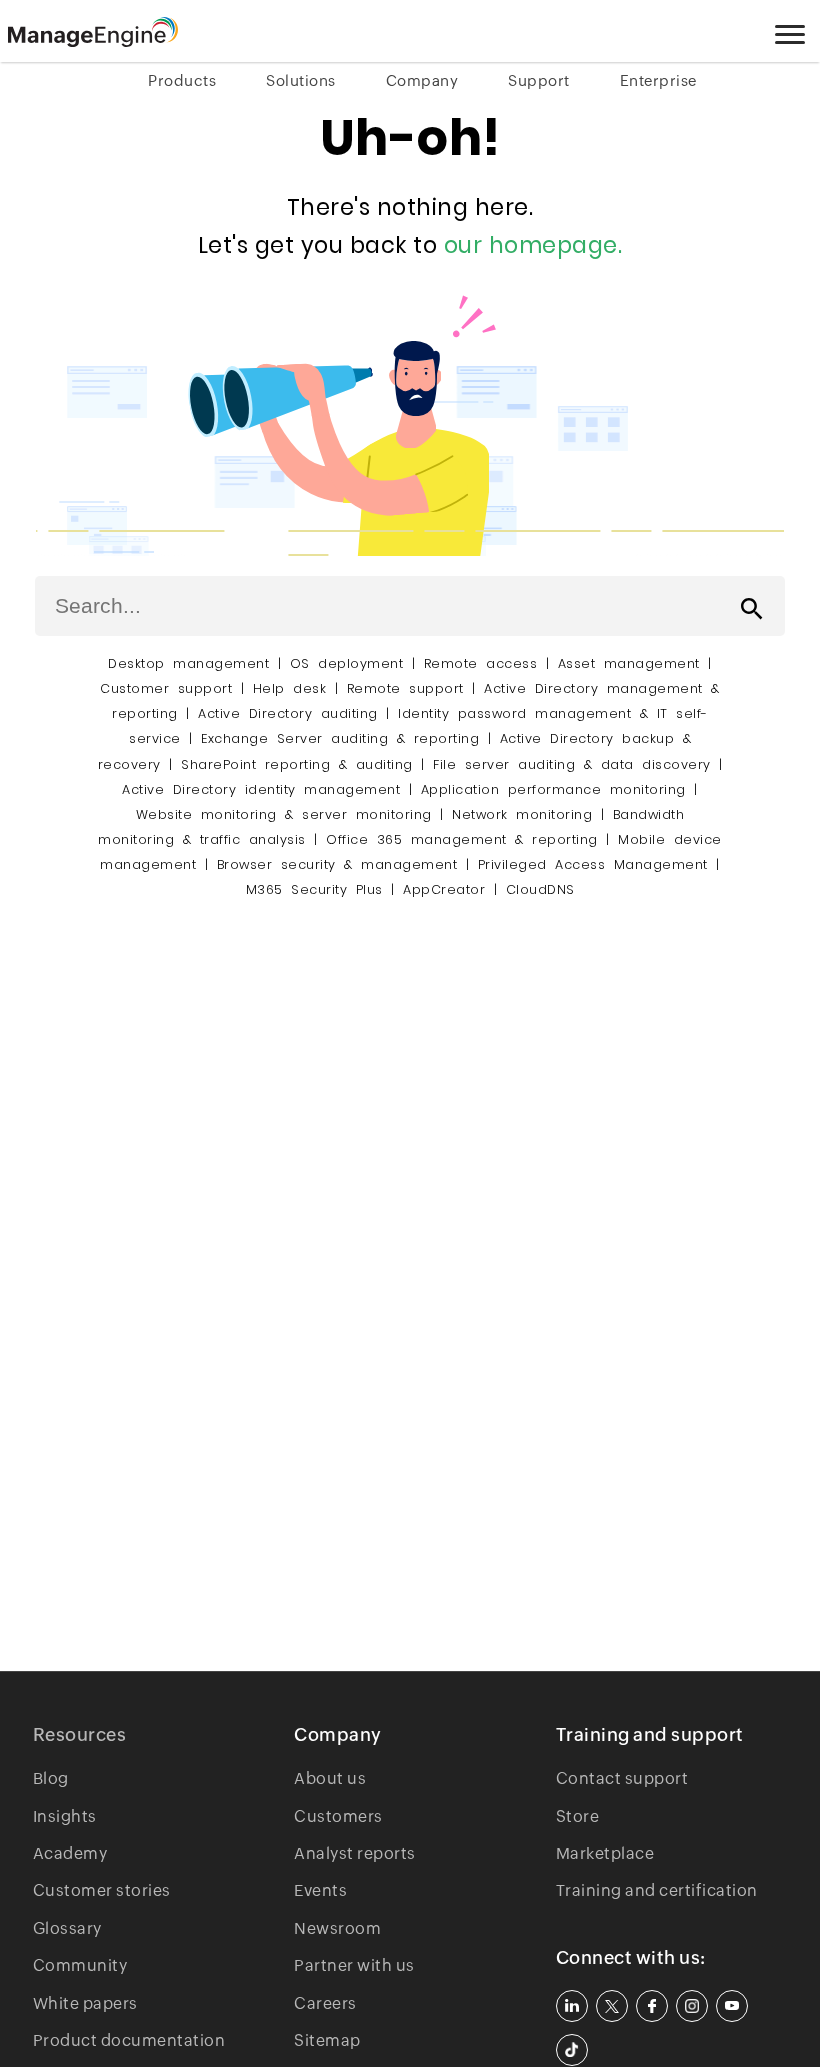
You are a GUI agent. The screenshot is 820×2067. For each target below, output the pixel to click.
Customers (338, 1816)
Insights (65, 1816)
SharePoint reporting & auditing (297, 764)
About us (330, 1778)
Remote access (481, 663)
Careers (325, 2003)
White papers (85, 2003)
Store (578, 1816)
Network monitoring (522, 814)
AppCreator (444, 889)
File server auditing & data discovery (572, 764)
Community (80, 1965)
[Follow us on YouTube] (732, 2006)
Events (320, 1890)
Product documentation (129, 2040)
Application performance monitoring (553, 789)
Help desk (290, 688)
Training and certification (657, 1890)
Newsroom (337, 1928)
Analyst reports (355, 1853)
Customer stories (102, 1890)
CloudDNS (540, 889)
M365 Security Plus (314, 889)
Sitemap (327, 2040)
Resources (80, 1734)
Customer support (166, 688)
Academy (70, 1853)
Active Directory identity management (261, 789)
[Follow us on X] (612, 2006)
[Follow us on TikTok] (572, 2050)
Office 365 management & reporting (462, 839)
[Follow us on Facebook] (652, 2006)
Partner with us (354, 1965)
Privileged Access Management (593, 864)
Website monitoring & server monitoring (284, 814)
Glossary (67, 1928)
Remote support (405, 688)
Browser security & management (337, 864)
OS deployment (347, 663)
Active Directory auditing (288, 713)
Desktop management (188, 663)
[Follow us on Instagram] (692, 2006)
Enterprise (658, 80)
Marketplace (605, 1853)
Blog (51, 1778)
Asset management (629, 663)
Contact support (622, 1778)
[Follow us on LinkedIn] (572, 2006)
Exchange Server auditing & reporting (344, 738)
